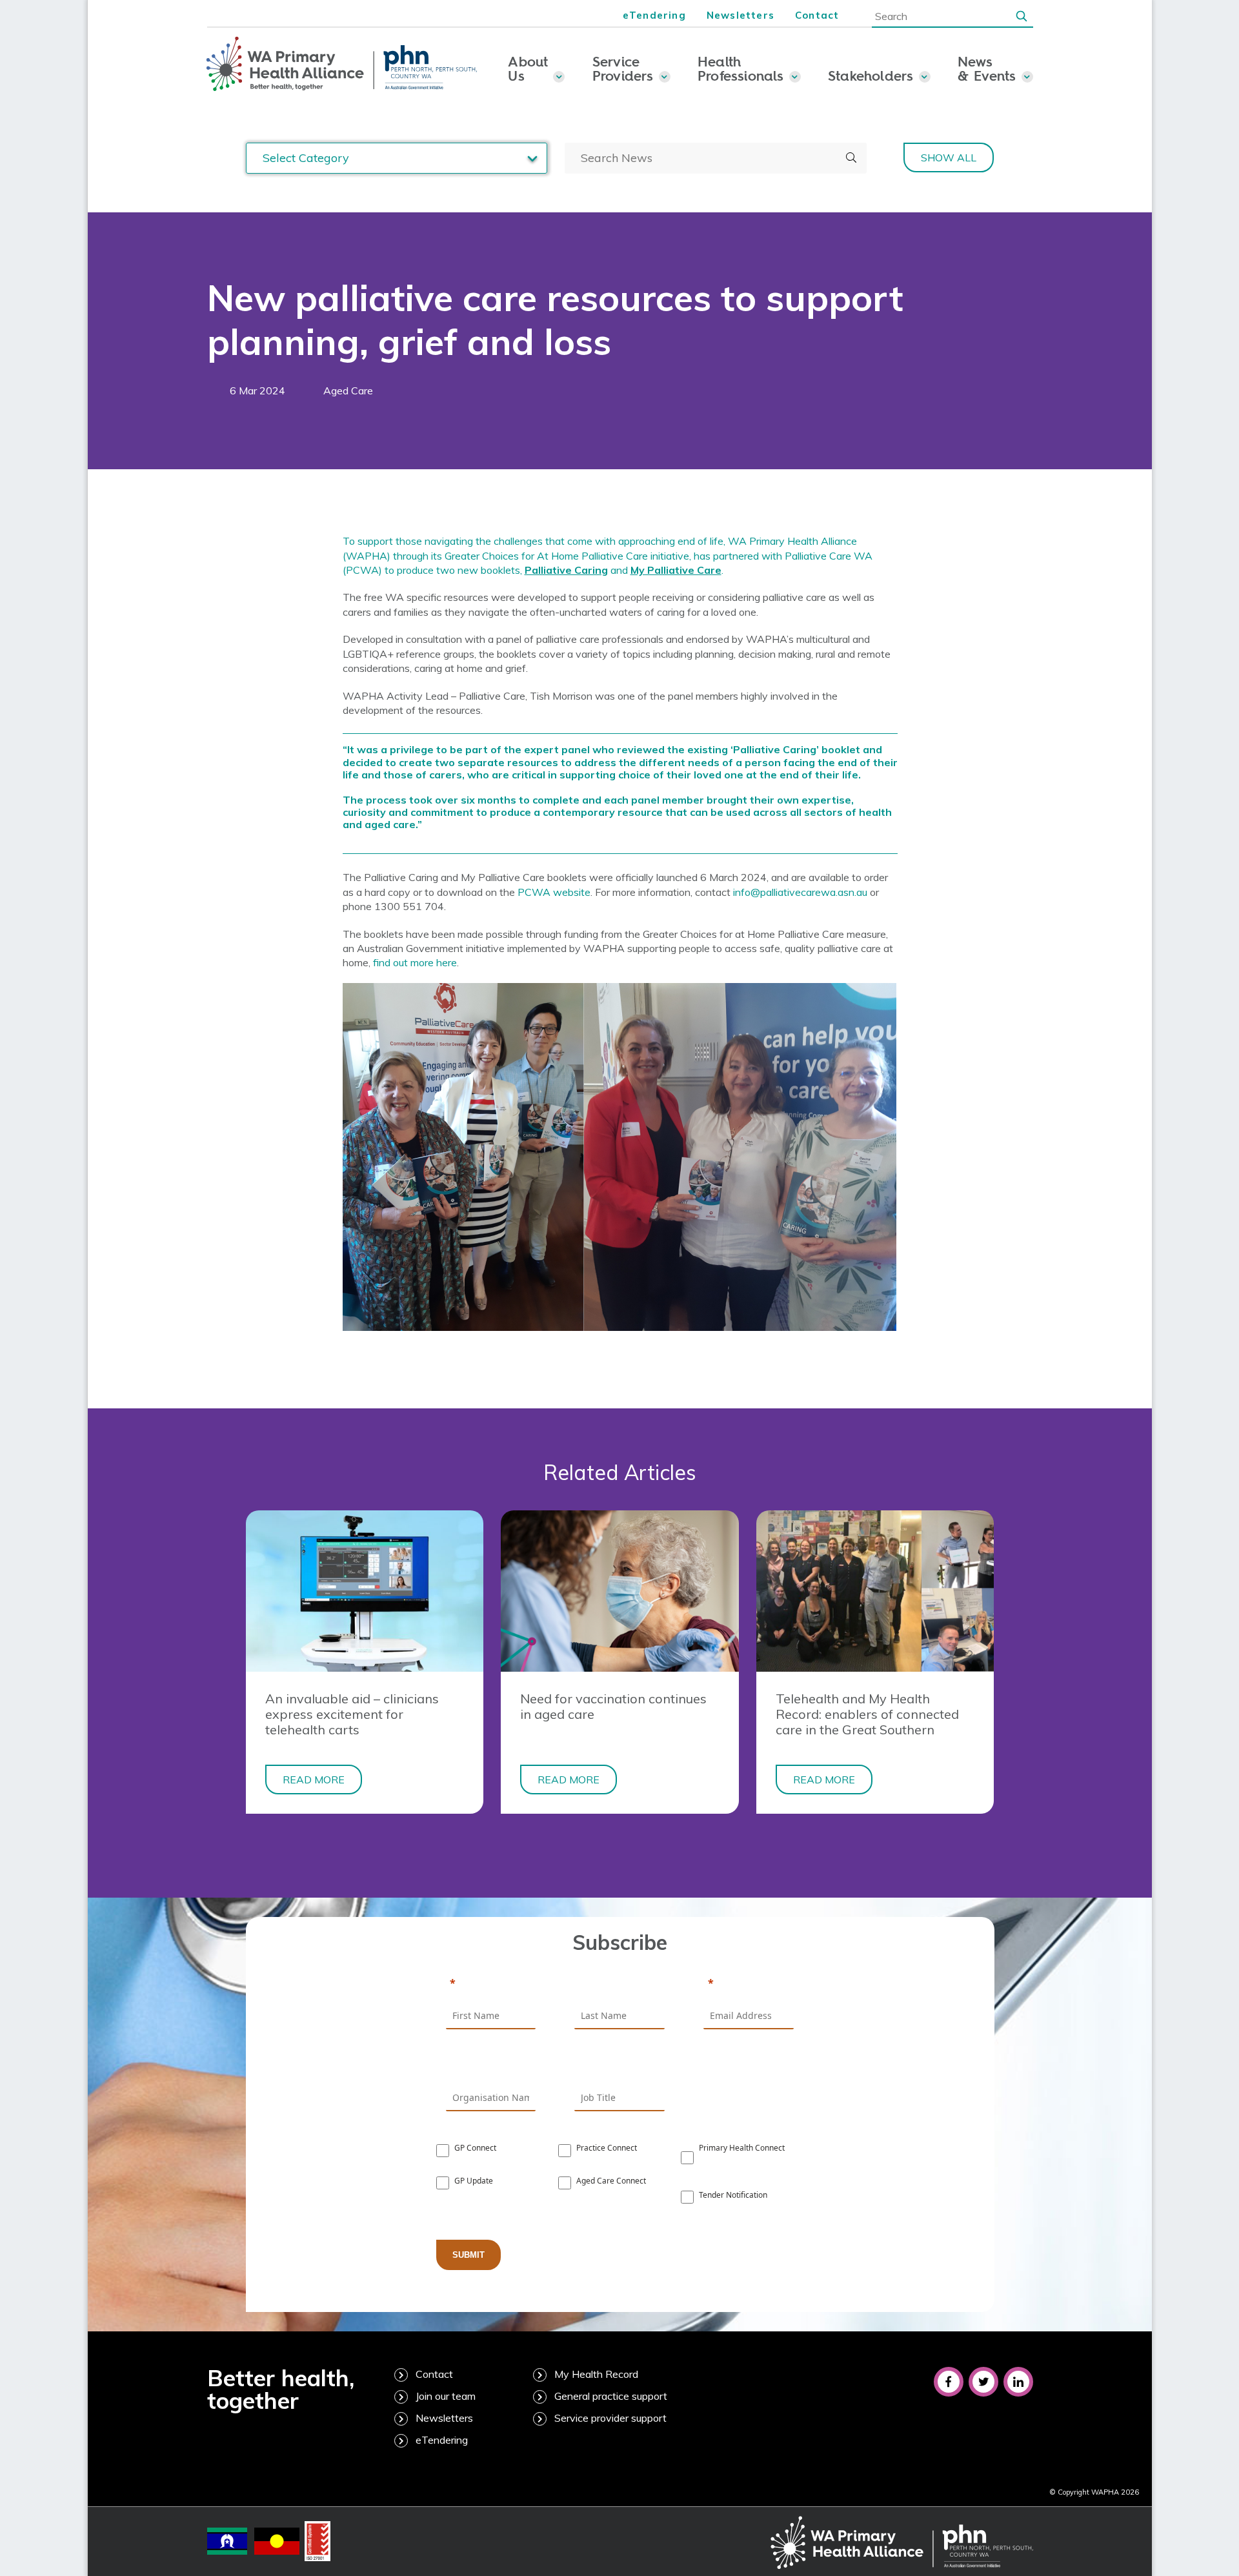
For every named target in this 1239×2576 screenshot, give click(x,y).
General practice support (611, 2396)
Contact (817, 15)
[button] (1022, 15)
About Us (528, 68)
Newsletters (740, 15)
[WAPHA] (342, 65)
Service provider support (610, 2418)
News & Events (987, 68)
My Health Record (596, 2374)
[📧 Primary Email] (749, 1984)
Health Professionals (741, 68)
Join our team (446, 2396)
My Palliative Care (676, 570)
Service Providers (623, 68)
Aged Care (348, 390)
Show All (949, 157)
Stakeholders (871, 76)
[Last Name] (619, 1984)
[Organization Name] (491, 2066)
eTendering (654, 15)
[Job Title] (619, 2066)
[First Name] (491, 1984)
